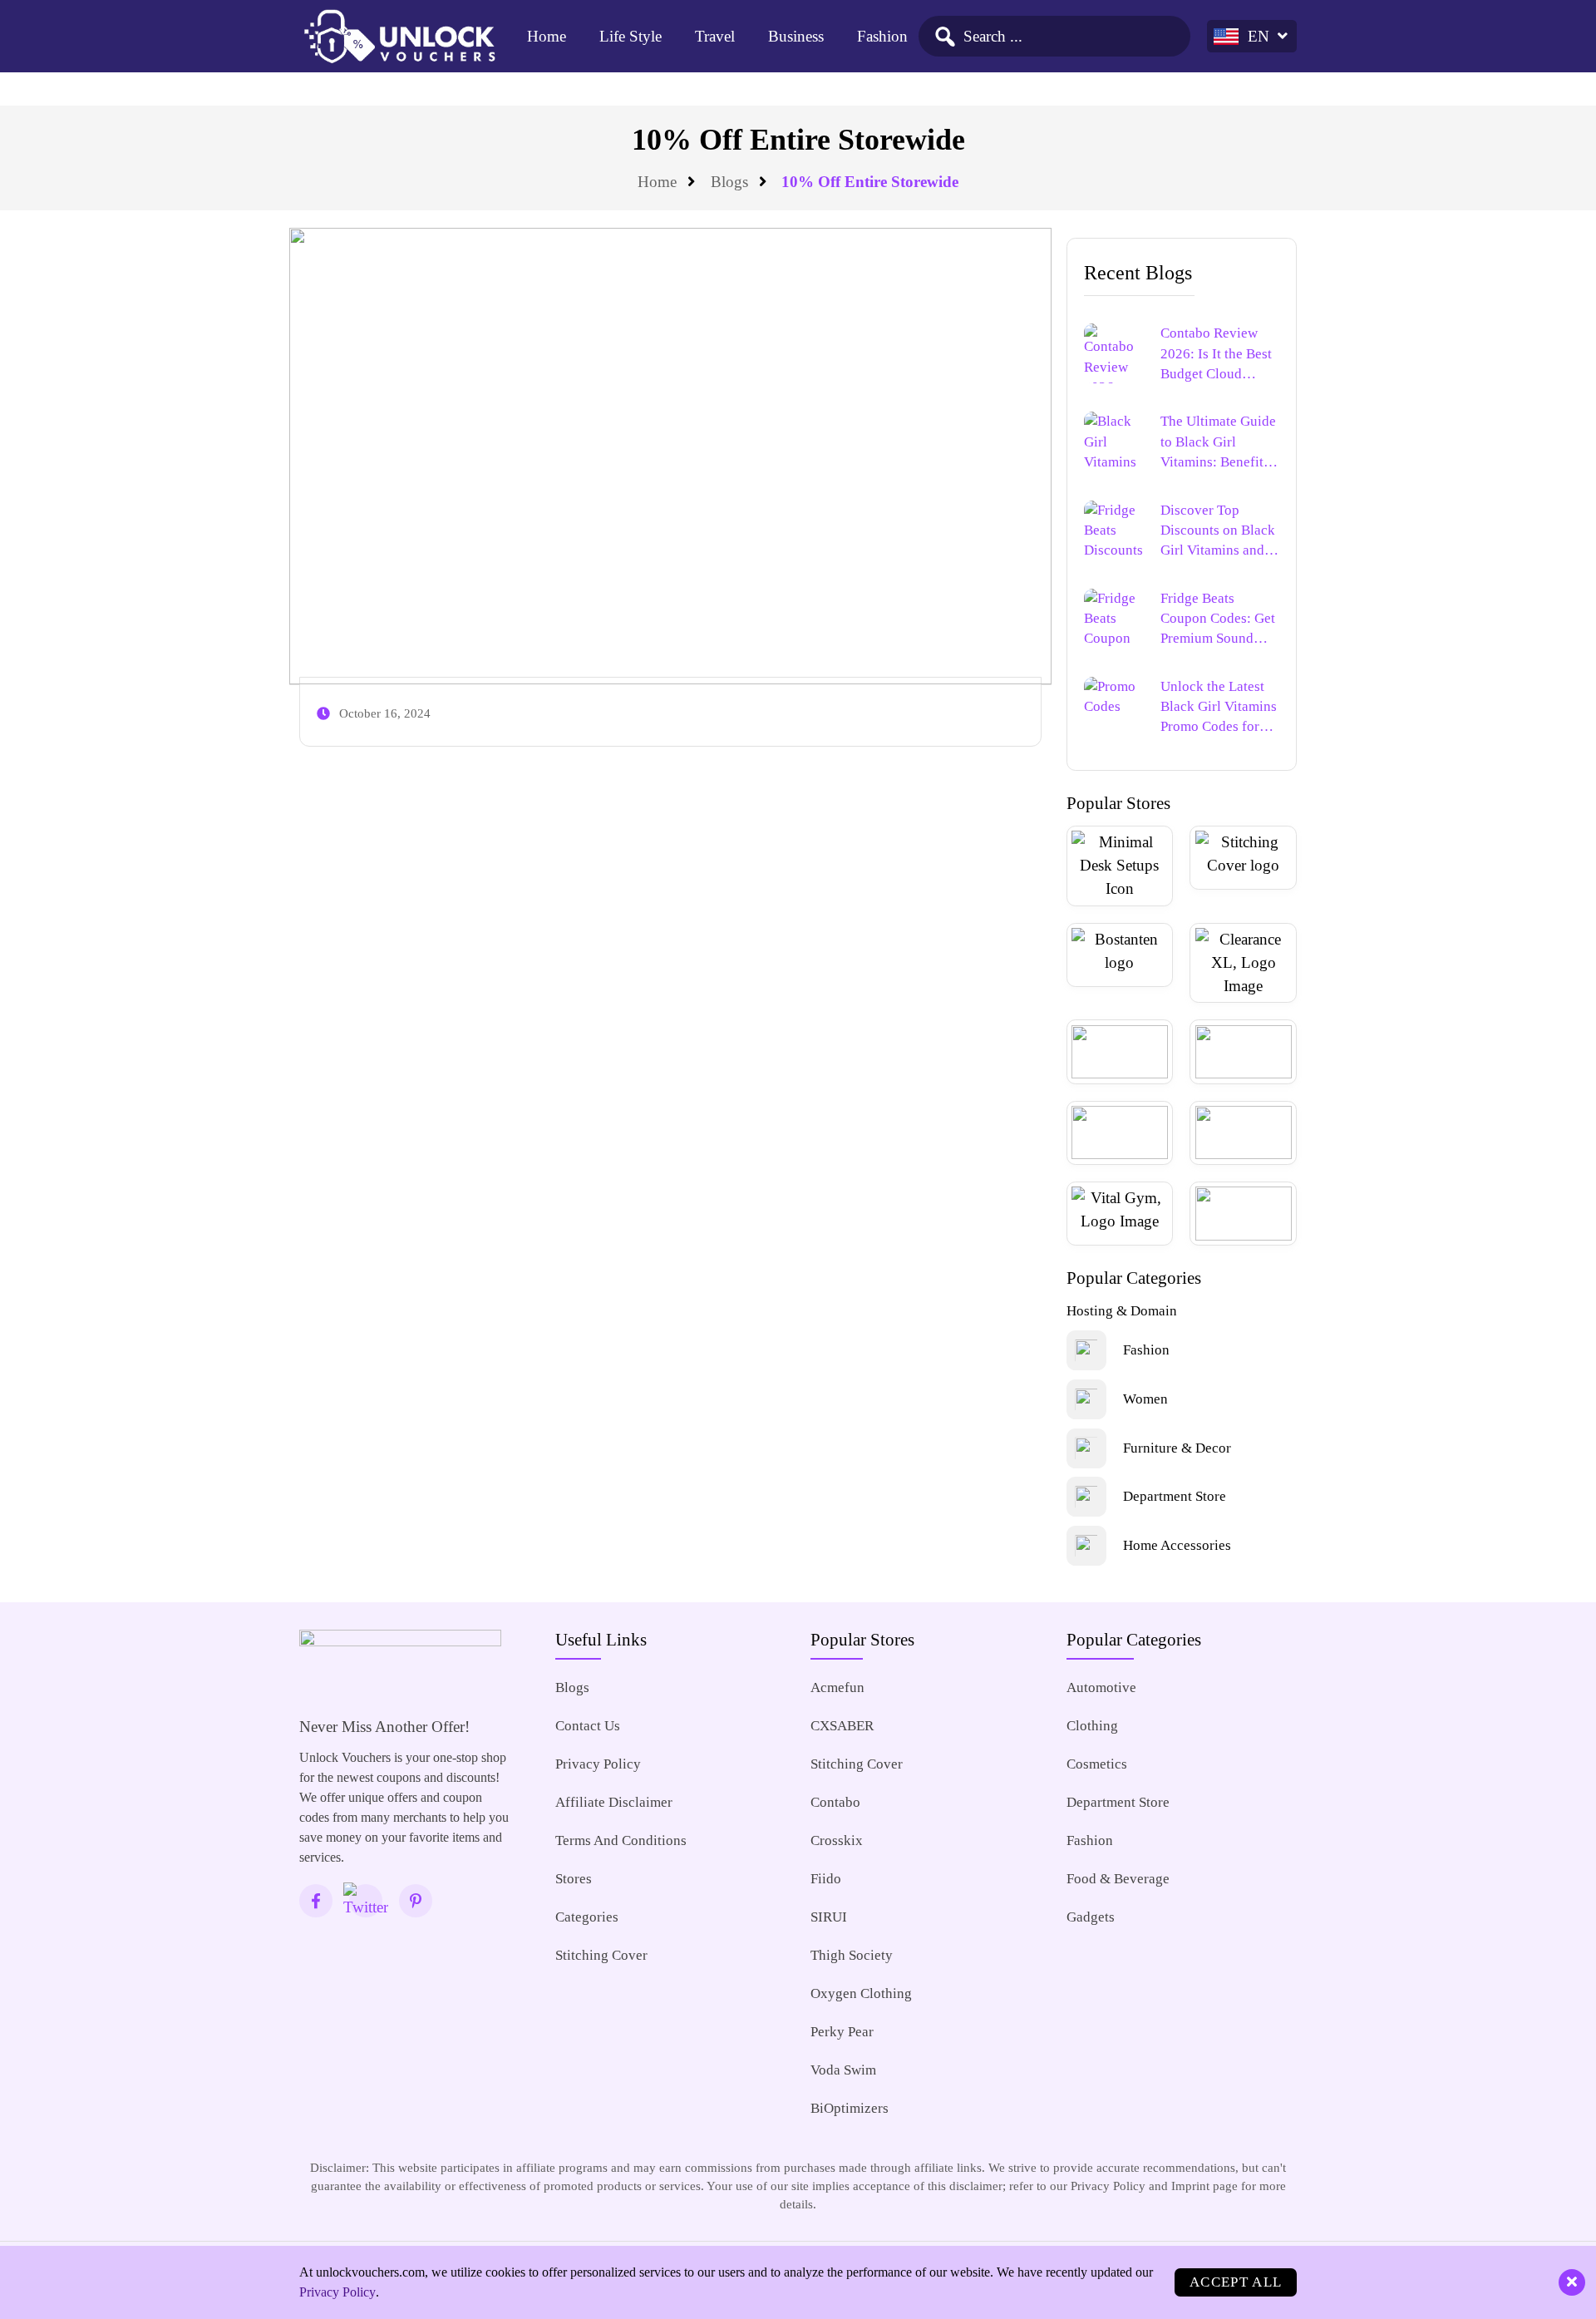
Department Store (1118, 1802)
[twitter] (366, 1901)
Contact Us (588, 1726)
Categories (587, 1917)
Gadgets (1091, 1917)
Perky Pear (842, 2032)
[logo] (399, 37)
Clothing (1092, 1726)
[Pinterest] (416, 1901)
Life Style (631, 36)
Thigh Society (852, 1955)
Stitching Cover (601, 1955)
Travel (715, 36)
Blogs (729, 182)
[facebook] (316, 1901)
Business (796, 36)
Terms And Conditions (621, 1840)
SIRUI (829, 1917)
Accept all (1236, 2282)
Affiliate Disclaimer (614, 1802)
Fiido (826, 1879)
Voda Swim (843, 2070)
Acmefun (837, 1687)
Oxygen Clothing (861, 1993)
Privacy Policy (598, 1764)
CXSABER (842, 1726)
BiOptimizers (850, 2108)
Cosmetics (1097, 1764)
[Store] (1120, 866)
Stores (574, 1879)
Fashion (882, 36)
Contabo (835, 1802)
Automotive (1101, 1687)
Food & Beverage (1118, 1879)
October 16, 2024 (385, 713)
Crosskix (837, 1840)
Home (547, 36)
